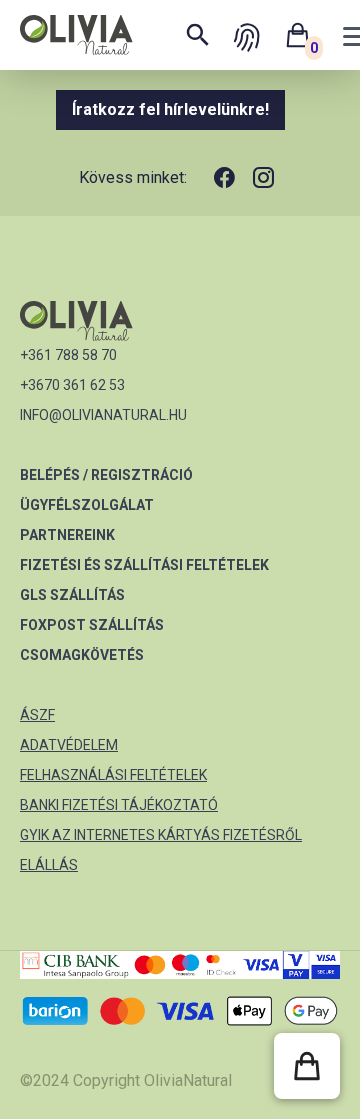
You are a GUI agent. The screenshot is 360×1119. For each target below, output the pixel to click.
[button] (307, 1066)
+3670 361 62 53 (72, 385)
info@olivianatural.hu (103, 415)
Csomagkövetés (82, 655)
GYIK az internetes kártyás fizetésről (161, 835)
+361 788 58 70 (68, 355)
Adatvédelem (69, 745)
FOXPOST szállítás (92, 625)
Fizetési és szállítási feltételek (144, 565)
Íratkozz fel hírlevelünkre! (170, 109)
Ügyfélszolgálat (87, 505)
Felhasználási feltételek (113, 775)
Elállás (49, 865)
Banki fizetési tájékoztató (119, 805)
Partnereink (67, 535)
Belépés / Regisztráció (106, 475)
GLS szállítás (72, 595)
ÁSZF (37, 715)
